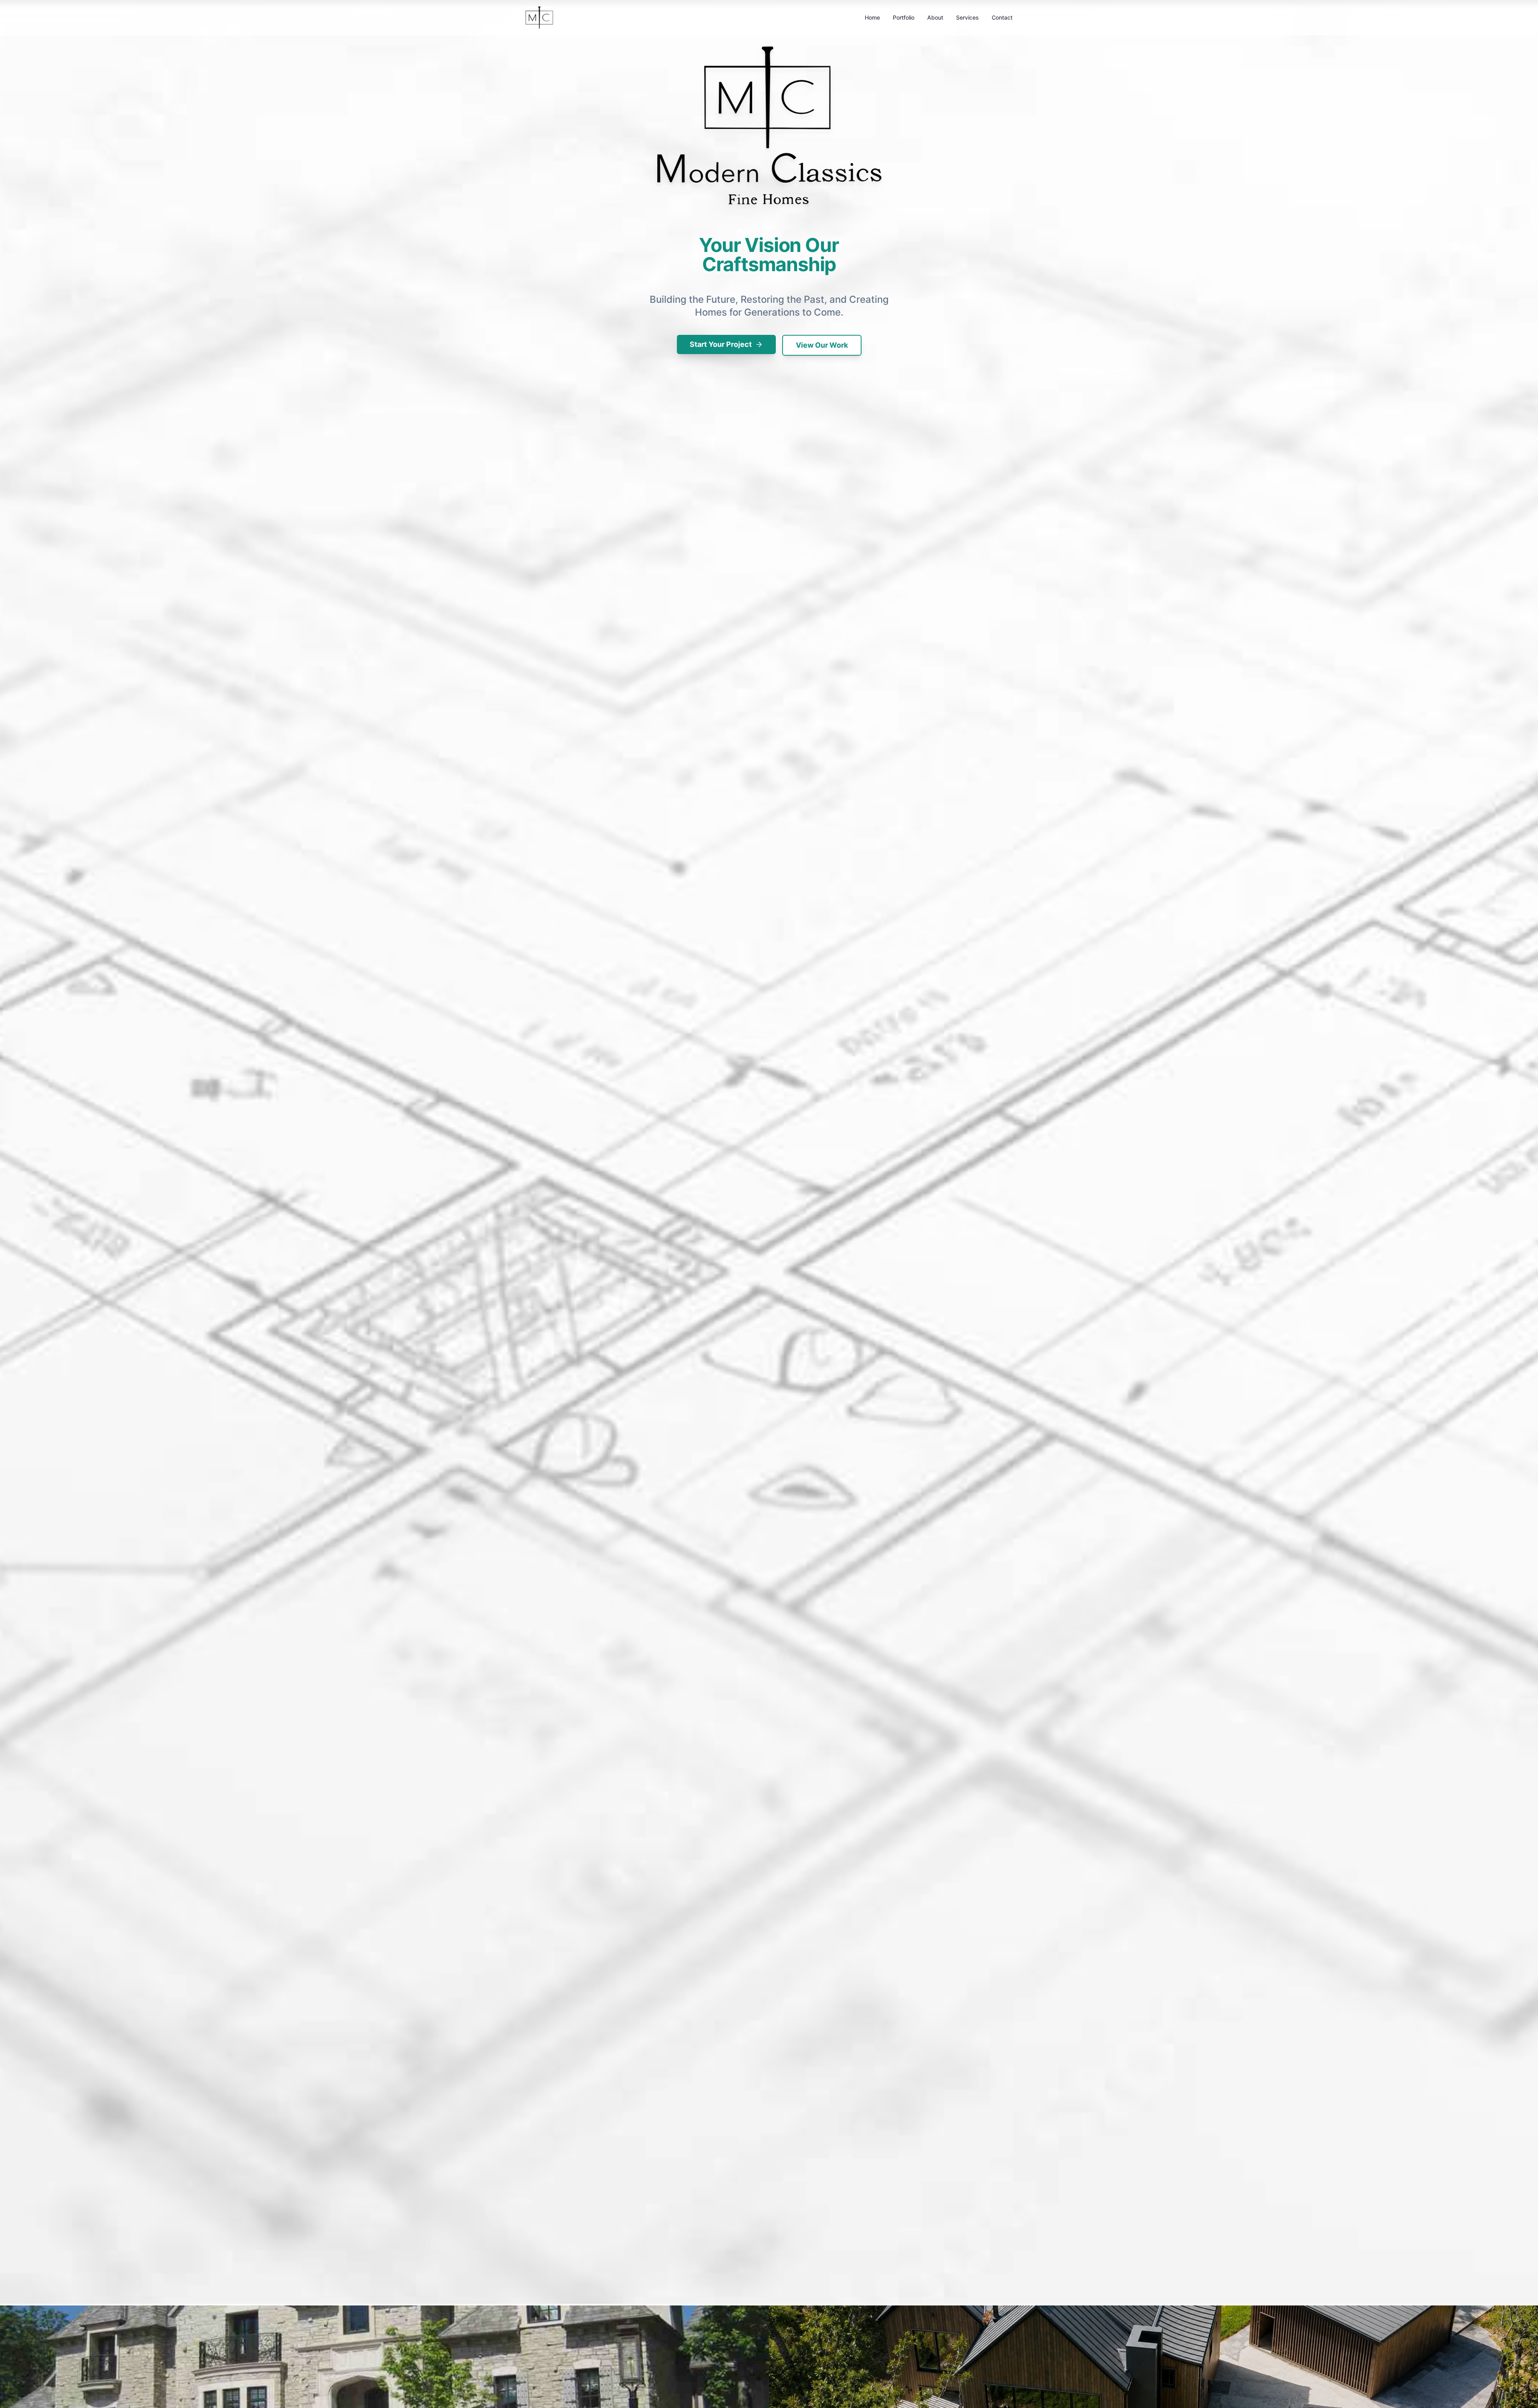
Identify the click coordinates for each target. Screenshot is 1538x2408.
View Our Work (822, 345)
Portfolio (904, 17)
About (935, 17)
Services (967, 17)
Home (872, 17)
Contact (1002, 17)
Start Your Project (721, 344)
